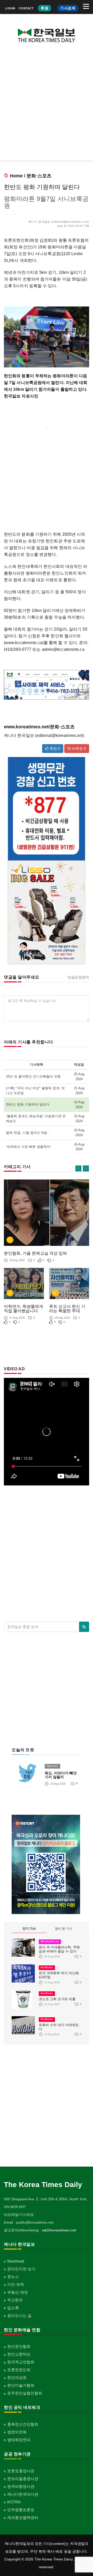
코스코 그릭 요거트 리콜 (57, 1999)
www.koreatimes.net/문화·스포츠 (39, 727)
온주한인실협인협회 (25, 2393)
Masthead (16, 2261)
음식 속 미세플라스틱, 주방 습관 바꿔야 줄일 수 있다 (59, 1949)
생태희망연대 (19, 2440)
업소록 (13, 2308)
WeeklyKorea (50, 1942)
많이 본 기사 (64, 1929)
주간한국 (15, 2300)
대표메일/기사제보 (19, 2215)
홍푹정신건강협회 (23, 2424)
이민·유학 (16, 2284)
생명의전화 (17, 2432)
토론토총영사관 (21, 2471)
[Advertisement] (47, 105)
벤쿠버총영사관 (21, 2486)
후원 (45, 8)
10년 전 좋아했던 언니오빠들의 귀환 (33, 1076)
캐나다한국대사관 (23, 2494)
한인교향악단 (19, 2354)
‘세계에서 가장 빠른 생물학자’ (28, 1147)
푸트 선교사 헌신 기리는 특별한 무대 (67, 1309)
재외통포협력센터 (23, 2518)
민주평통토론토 (21, 2510)
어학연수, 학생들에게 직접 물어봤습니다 (24, 1309)
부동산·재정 (18, 2292)
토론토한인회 (19, 2370)
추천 (54, 749)
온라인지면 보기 (21, 2269)
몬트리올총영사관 (23, 2479)
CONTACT (26, 8)
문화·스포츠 (39, 176)
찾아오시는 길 (19, 2316)
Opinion (52, 1766)
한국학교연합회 (21, 2362)
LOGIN (10, 8)
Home (16, 176)
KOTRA (14, 2502)
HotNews (47, 1967)
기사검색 (68, 8)
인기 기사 (29, 1929)
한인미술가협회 (21, 2385)
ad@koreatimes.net (59, 2230)
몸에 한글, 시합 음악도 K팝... (28, 1133)
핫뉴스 (13, 2277)
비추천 (78, 749)
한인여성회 (17, 2378)
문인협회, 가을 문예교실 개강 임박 (35, 1253)
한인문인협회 (19, 2346)
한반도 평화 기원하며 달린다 (28, 1104)
